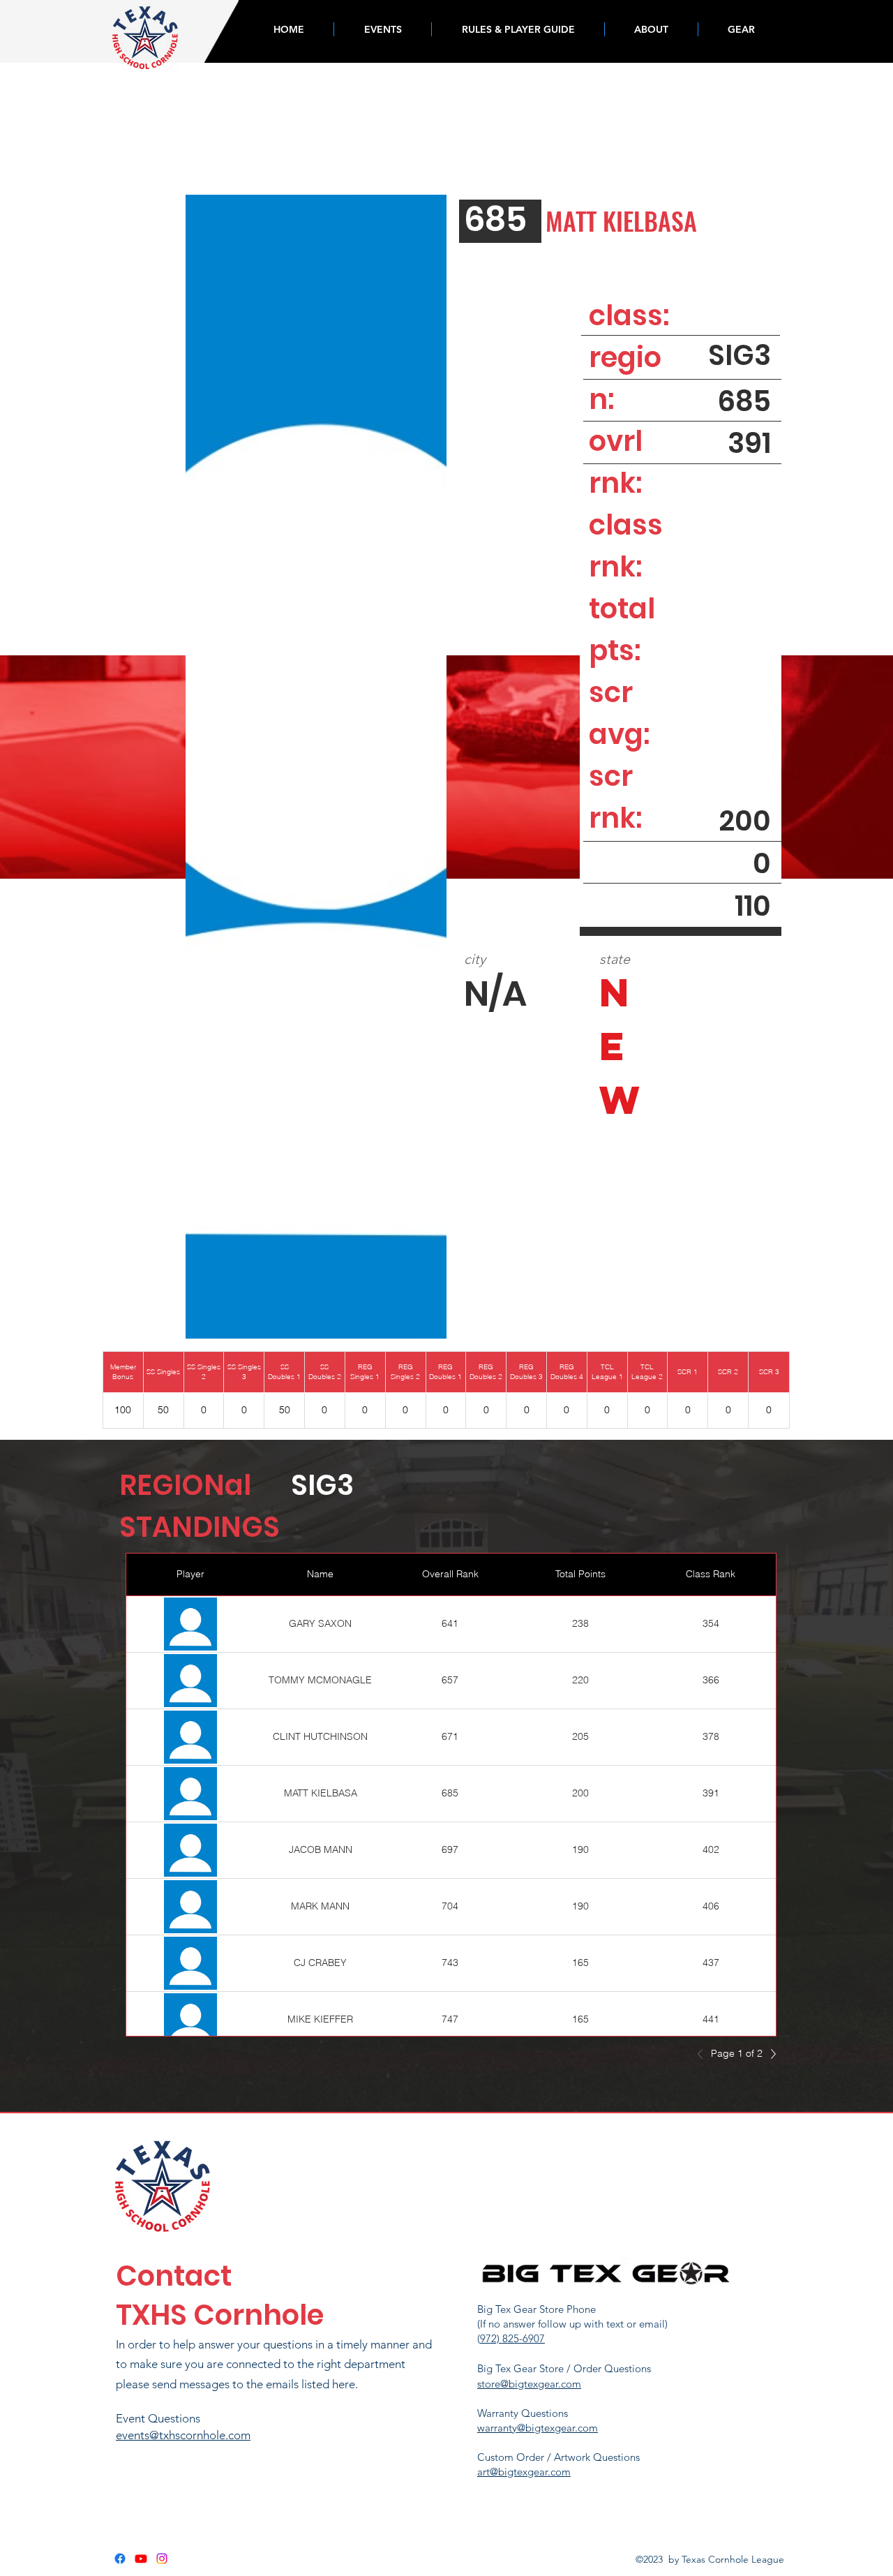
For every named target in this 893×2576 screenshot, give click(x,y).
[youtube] (141, 2559)
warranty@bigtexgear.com (538, 2428)
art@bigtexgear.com (524, 2472)
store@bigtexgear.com (529, 2384)
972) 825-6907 (512, 2338)
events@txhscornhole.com (183, 2435)
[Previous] (704, 2054)
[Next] (770, 2054)
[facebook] (120, 2559)
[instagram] (162, 2559)
